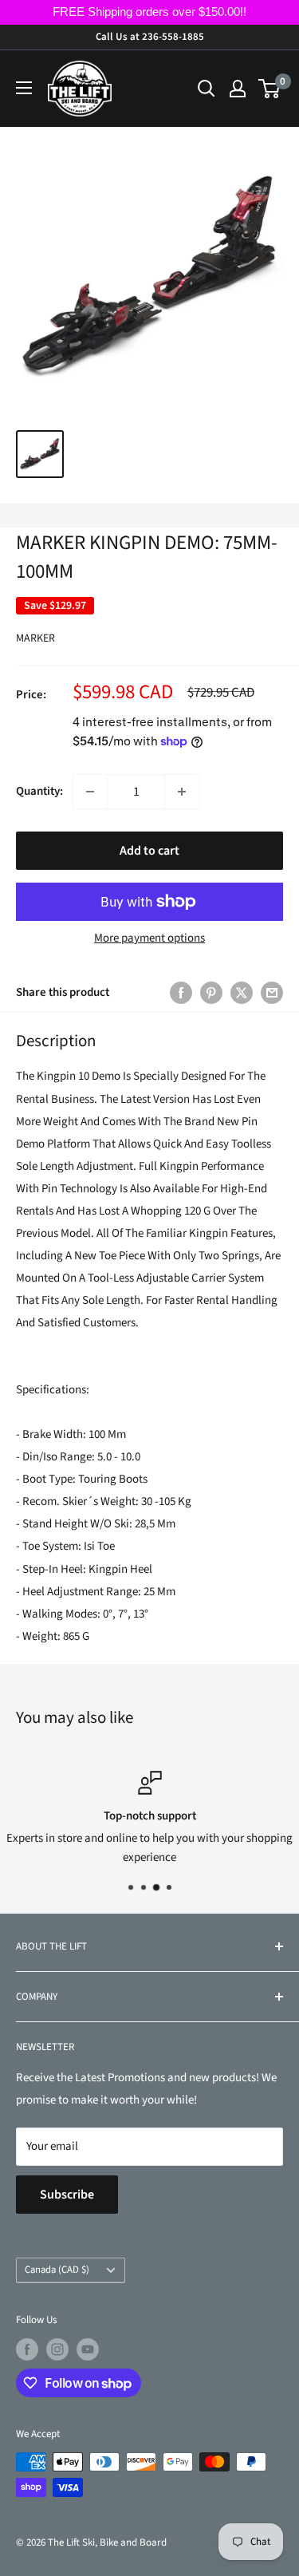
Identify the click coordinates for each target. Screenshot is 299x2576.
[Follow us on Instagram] (57, 2349)
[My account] (238, 89)
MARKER (35, 638)
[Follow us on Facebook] (27, 2349)
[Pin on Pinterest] (211, 993)
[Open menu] (24, 88)
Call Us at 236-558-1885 (150, 37)
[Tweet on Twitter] (242, 993)
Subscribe (67, 2195)
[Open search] (207, 89)
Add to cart (149, 851)
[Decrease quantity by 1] (90, 792)
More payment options (149, 938)
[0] (270, 89)
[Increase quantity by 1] (182, 792)
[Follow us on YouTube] (88, 2349)
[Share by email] (272, 993)
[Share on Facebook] (181, 993)
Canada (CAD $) (57, 2270)
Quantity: (39, 791)
